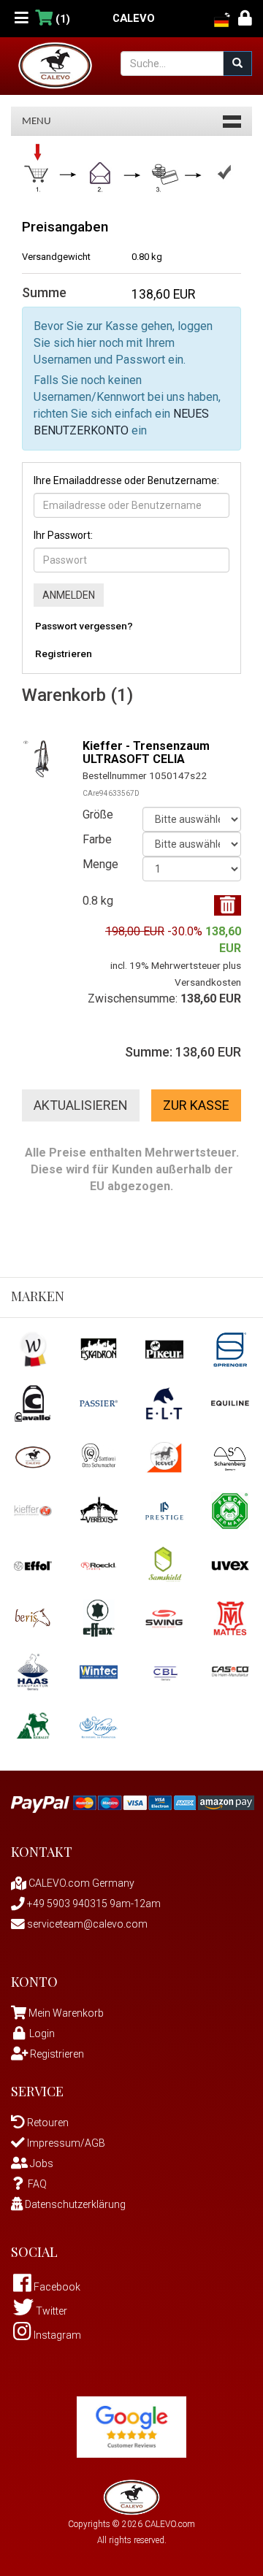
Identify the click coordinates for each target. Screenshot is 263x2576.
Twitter (50, 2311)
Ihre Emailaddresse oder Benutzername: (126, 480)
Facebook (56, 2287)
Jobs (41, 2163)
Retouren (47, 2123)
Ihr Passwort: (63, 535)
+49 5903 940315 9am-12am (93, 1904)
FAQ (37, 2184)
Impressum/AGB (65, 2143)
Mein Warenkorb (66, 2013)
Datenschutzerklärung (74, 2204)
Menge (100, 864)
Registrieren (64, 653)
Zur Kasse (196, 1105)
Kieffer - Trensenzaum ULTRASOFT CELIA (146, 752)
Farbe (97, 839)
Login (42, 2033)
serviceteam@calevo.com (86, 1924)
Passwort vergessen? (84, 626)
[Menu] (22, 19)
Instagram (56, 2335)
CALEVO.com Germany (80, 1883)
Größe (98, 814)
